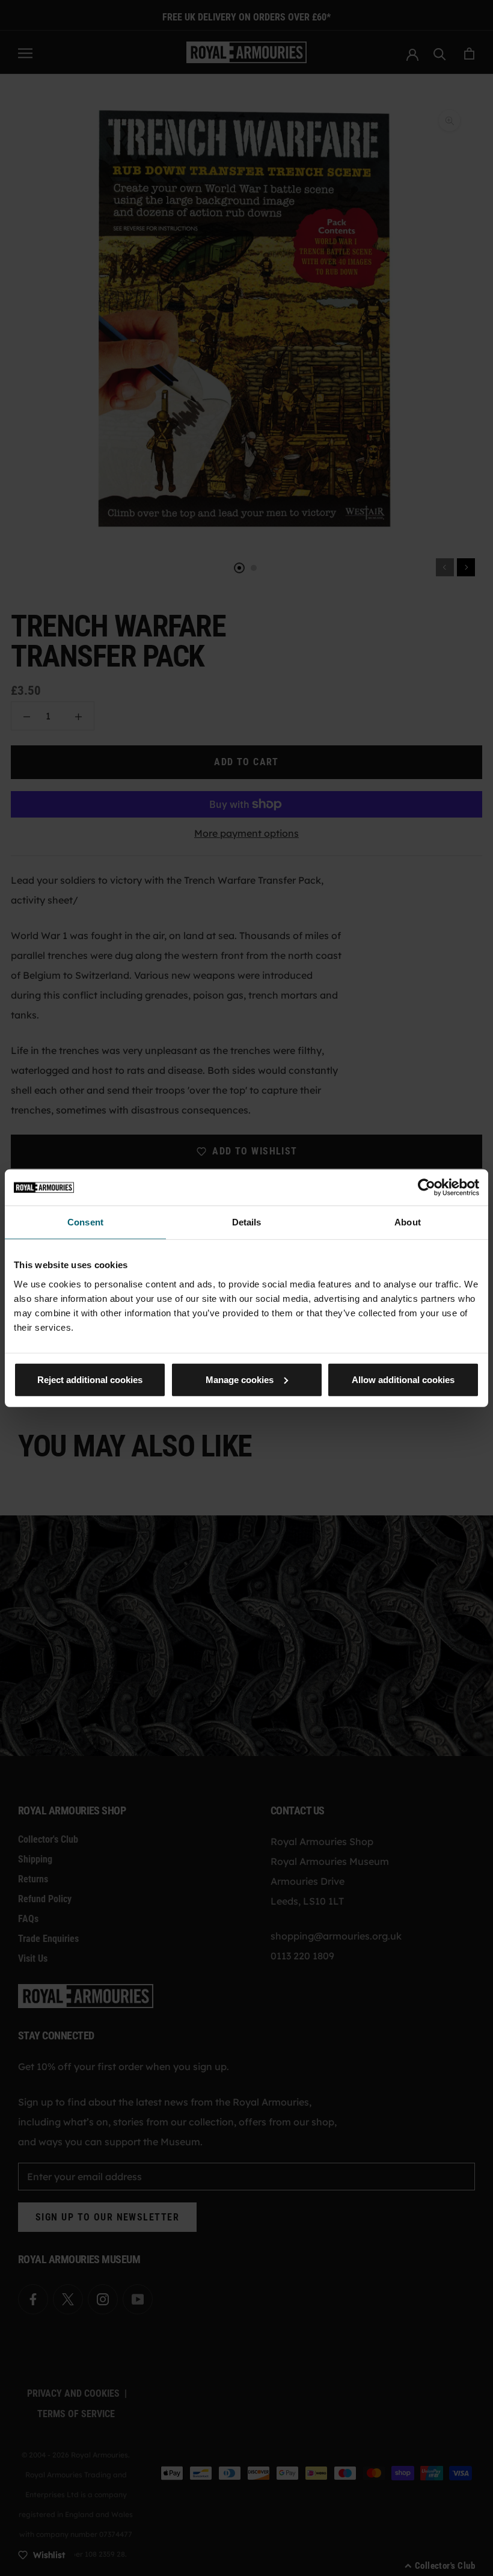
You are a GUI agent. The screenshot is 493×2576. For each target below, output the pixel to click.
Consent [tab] (85, 1222)
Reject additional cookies (90, 1379)
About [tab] (408, 1222)
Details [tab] (247, 1222)
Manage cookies (240, 1379)
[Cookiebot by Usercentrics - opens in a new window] (427, 1188)
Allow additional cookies (403, 1379)
